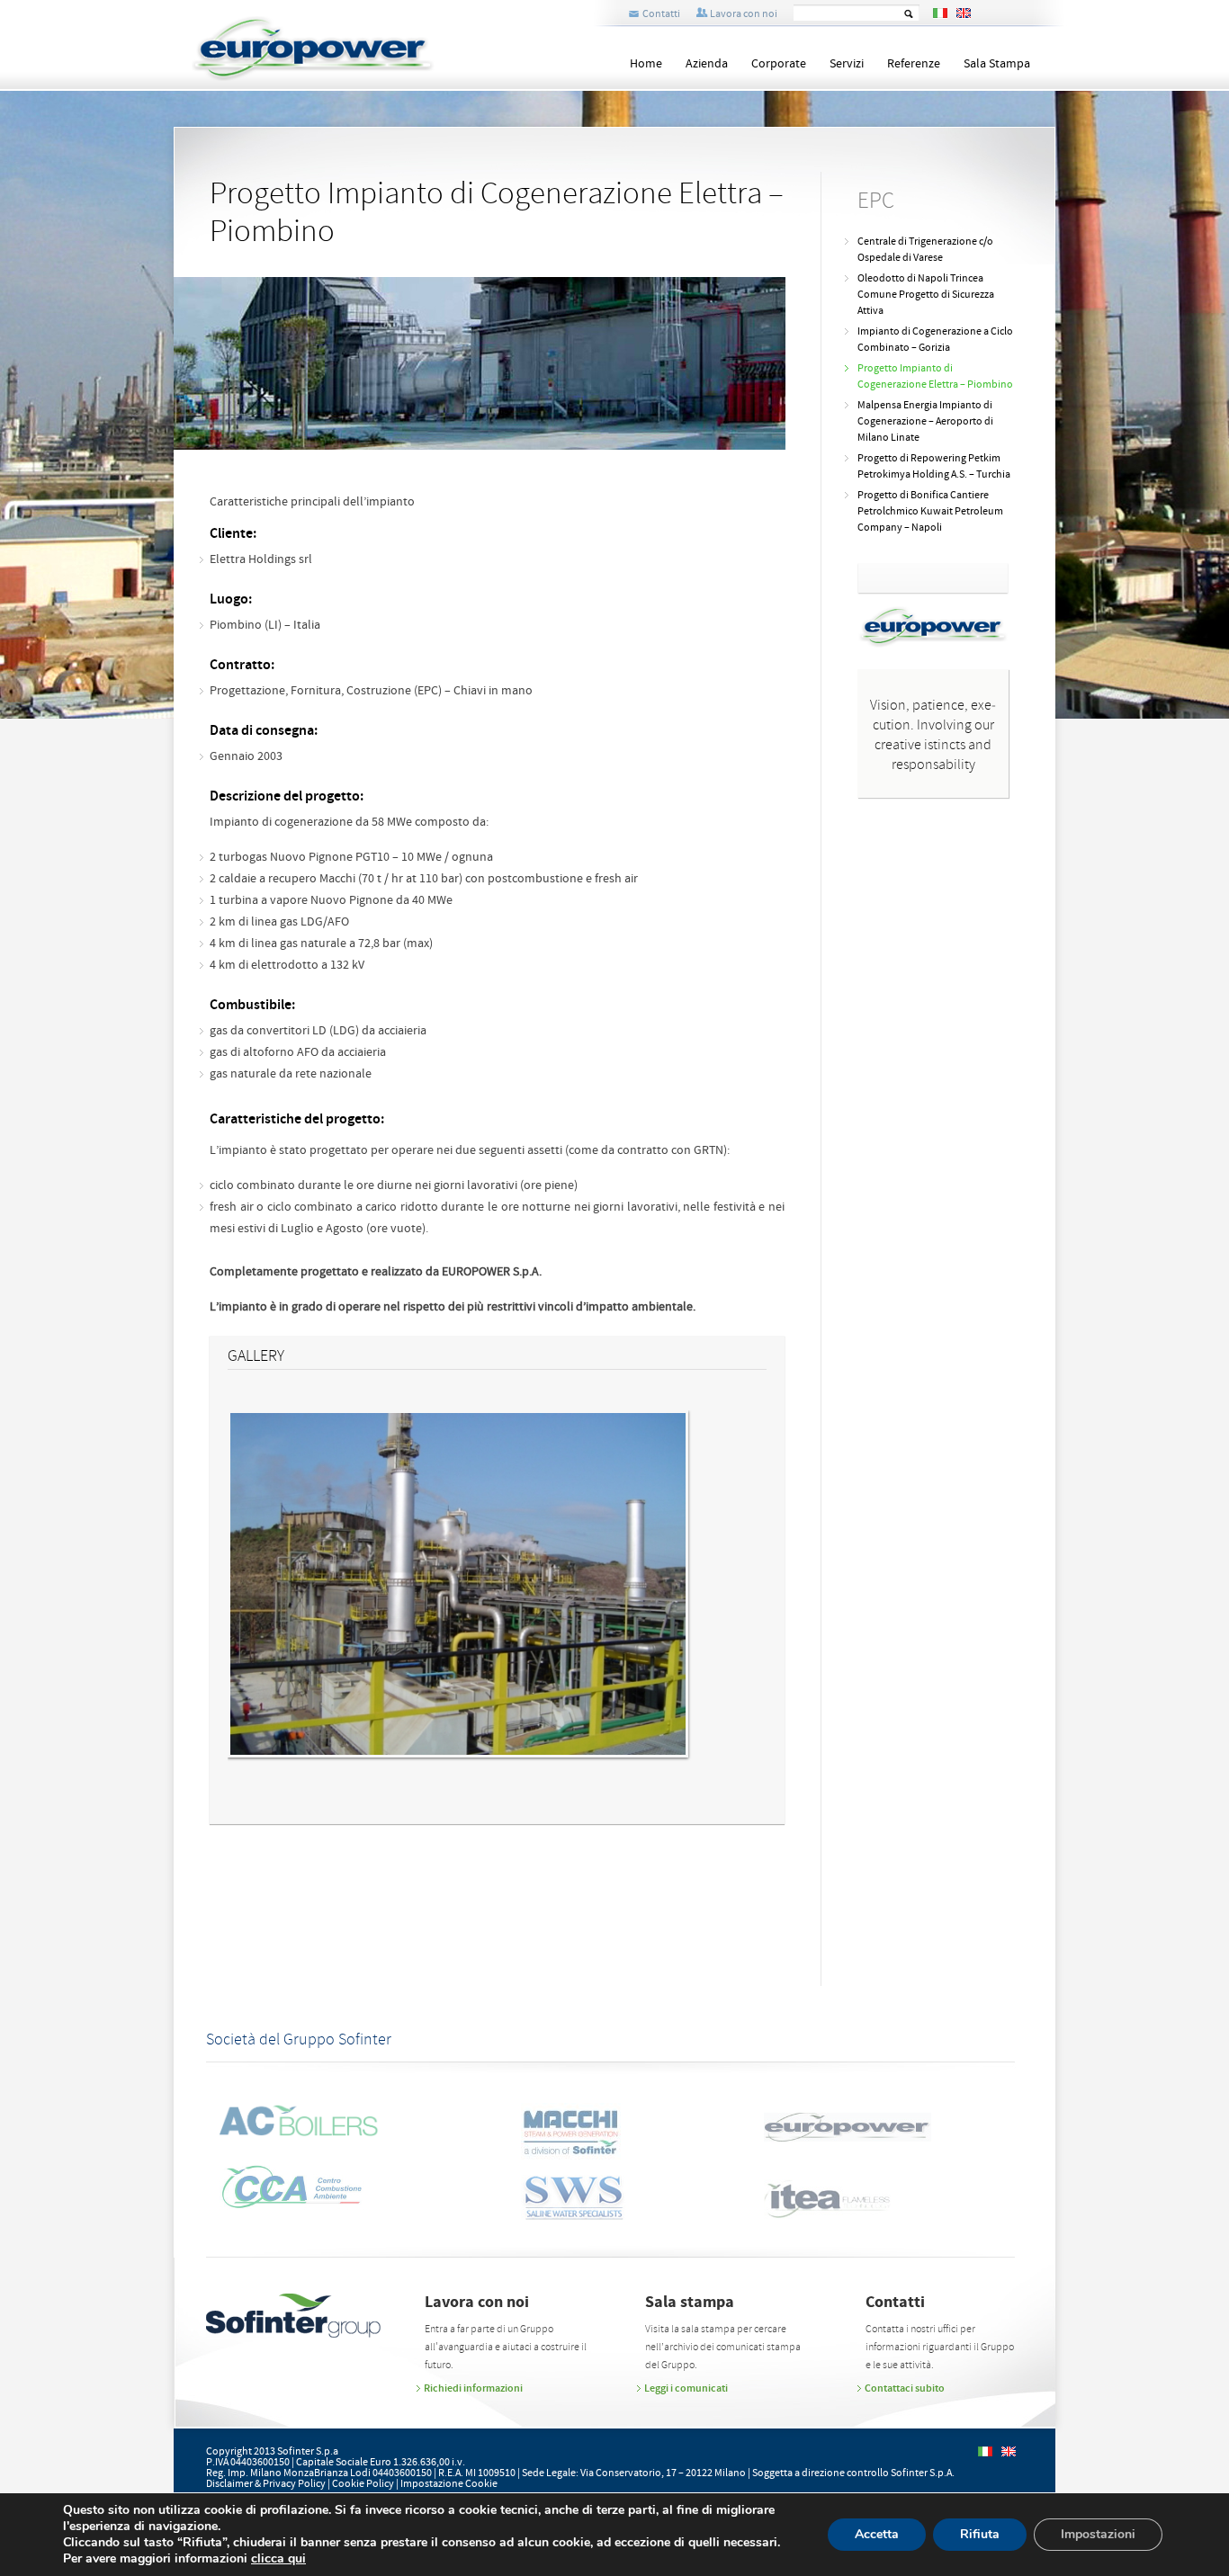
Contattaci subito (905, 2388)
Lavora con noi (744, 14)
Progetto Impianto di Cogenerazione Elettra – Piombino (935, 376)
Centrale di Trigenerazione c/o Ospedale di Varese (925, 250)
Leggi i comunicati (686, 2388)
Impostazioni (1098, 2534)
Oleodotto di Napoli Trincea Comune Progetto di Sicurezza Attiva (926, 295)
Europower (344, 49)
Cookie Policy (363, 2484)
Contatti (661, 14)
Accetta (877, 2534)
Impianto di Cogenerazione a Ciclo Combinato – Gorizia (935, 340)
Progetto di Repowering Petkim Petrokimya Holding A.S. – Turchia (934, 466)
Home (646, 64)
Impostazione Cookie (449, 2484)
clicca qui (278, 2559)
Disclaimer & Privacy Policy (266, 2484)
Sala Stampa (997, 64)
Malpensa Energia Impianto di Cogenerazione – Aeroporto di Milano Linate (925, 421)
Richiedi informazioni (473, 2388)
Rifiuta (980, 2534)
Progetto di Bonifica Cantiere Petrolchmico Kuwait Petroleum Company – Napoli (930, 511)
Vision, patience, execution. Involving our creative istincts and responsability (933, 735)
